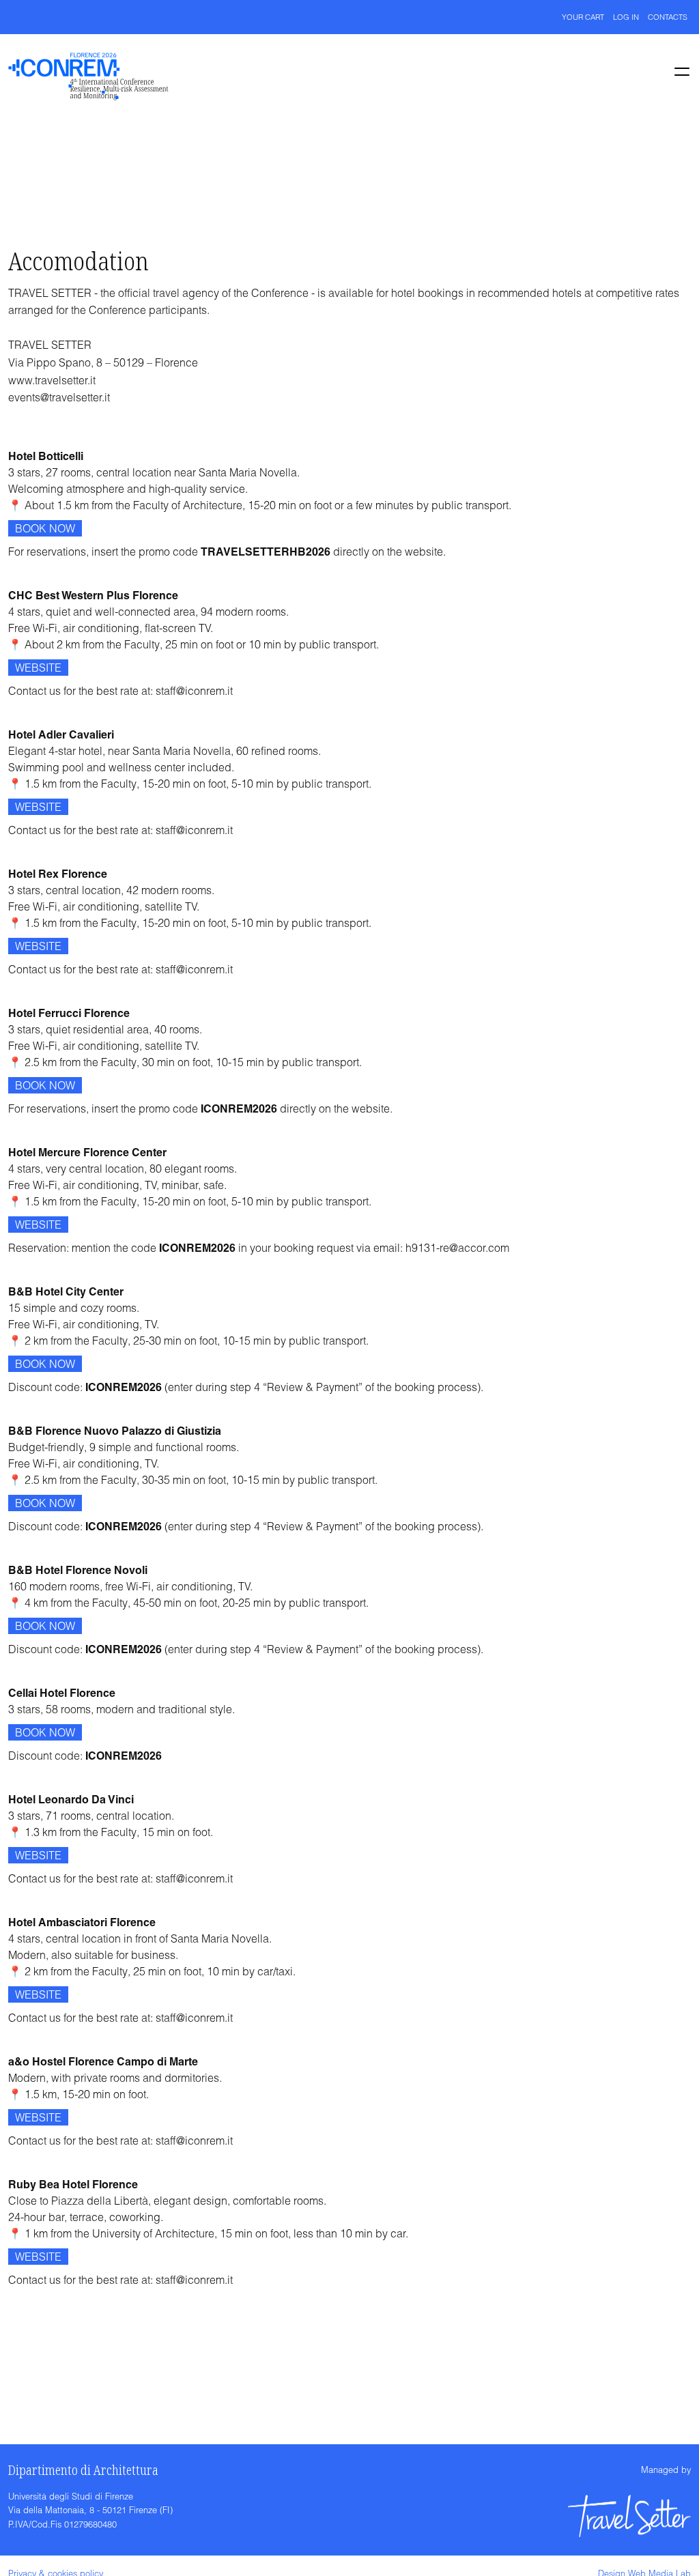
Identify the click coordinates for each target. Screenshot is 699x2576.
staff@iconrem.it (194, 691)
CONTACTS (668, 17)
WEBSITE (38, 668)
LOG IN (626, 17)
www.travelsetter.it (52, 380)
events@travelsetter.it (59, 397)
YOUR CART (583, 17)
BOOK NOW (45, 528)
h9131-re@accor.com (457, 1248)
